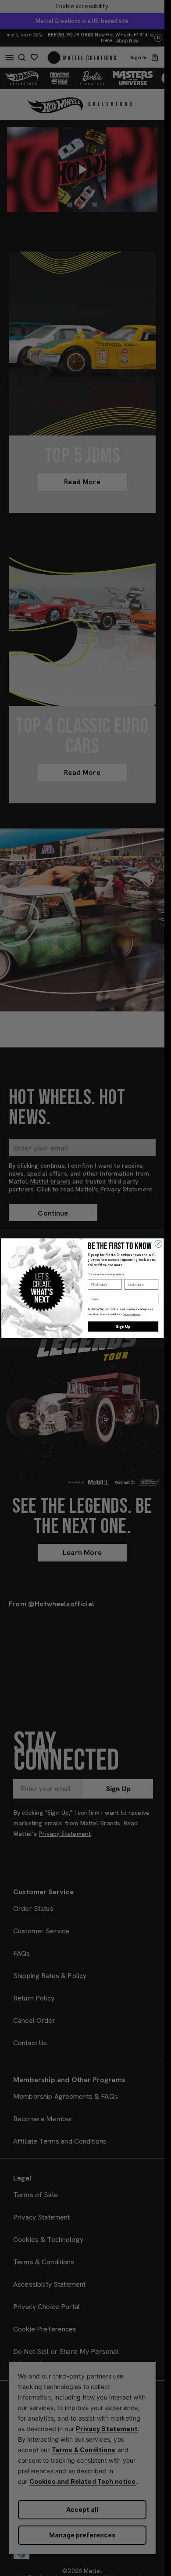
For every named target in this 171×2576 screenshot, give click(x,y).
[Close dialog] (159, 1243)
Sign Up (123, 1326)
